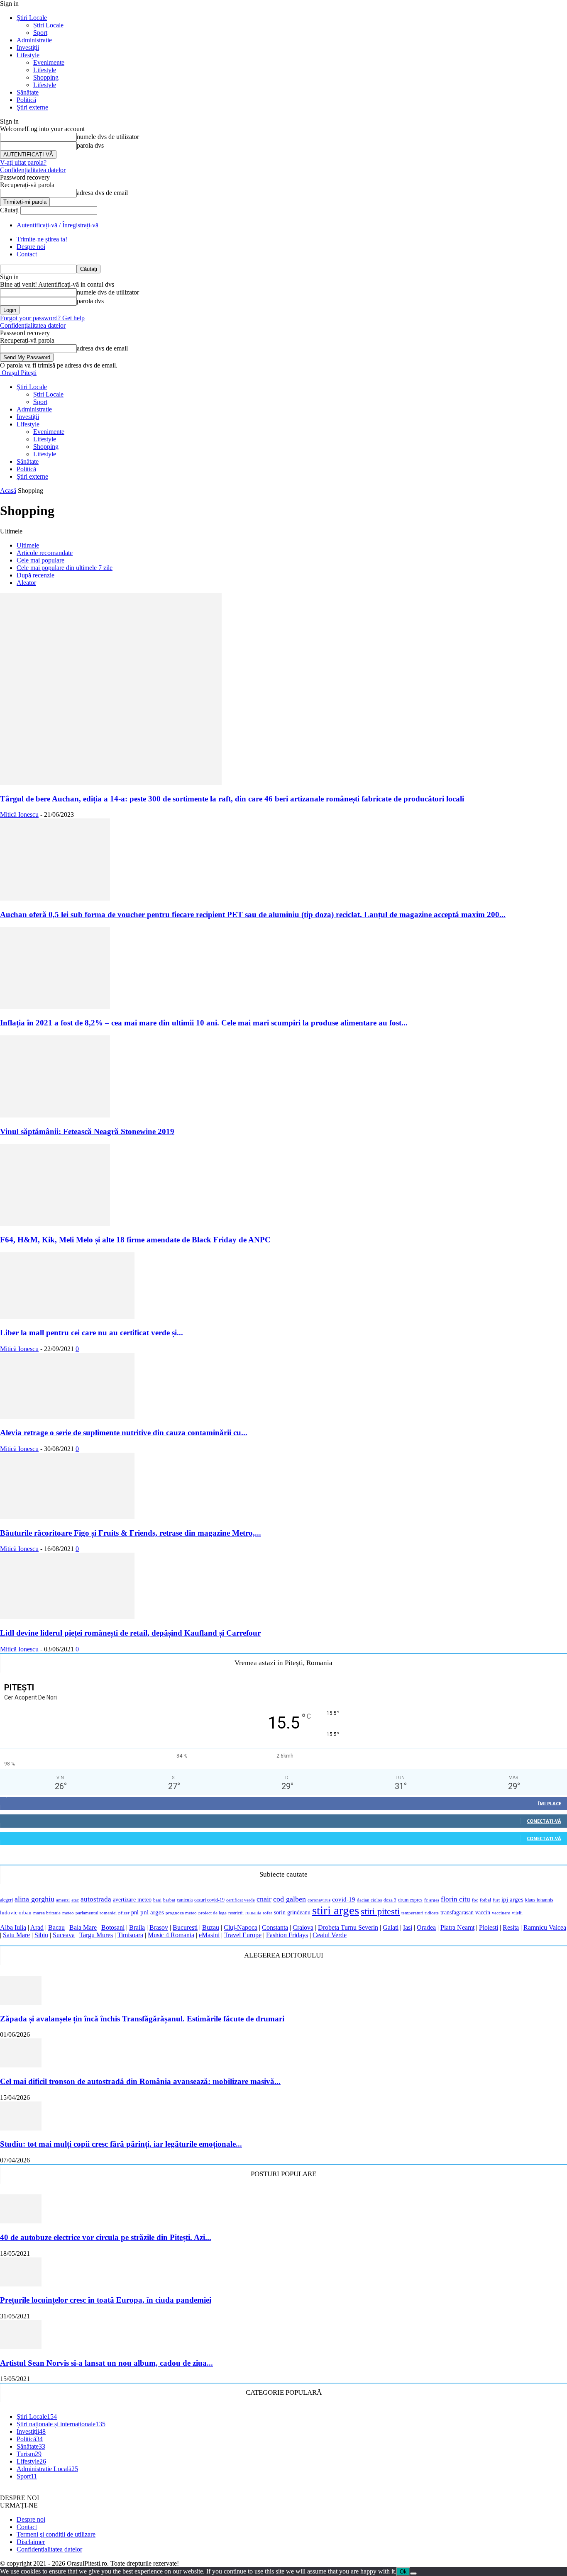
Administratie (34, 40)
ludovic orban (16, 1913)
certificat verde (241, 1900)
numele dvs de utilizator (108, 137)
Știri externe (32, 107)
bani (157, 1900)
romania (253, 1913)
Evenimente (49, 62)
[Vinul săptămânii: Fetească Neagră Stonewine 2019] (55, 1115)
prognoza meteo (181, 1913)
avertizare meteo (132, 1899)
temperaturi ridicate (420, 1913)
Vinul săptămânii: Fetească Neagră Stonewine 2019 (87, 1131)
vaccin (483, 1912)
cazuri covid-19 (209, 1900)
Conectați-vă (544, 1821)
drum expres (410, 1900)
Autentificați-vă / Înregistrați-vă (57, 225)
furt (496, 1900)
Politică (26, 100)
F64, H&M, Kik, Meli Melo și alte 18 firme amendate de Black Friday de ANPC (135, 1240)
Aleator (26, 583)
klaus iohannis (539, 1900)
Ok (403, 2572)
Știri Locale (32, 18)
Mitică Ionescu (19, 814)
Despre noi (31, 247)
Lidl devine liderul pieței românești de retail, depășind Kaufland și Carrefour (130, 1633)
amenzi (63, 1900)
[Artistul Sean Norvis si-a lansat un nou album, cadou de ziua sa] (21, 2347)
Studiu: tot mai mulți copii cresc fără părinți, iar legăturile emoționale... (121, 2144)
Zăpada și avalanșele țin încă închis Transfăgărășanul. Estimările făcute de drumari (142, 2019)
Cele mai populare (40, 560)
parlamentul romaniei (96, 1913)
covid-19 (344, 1899)
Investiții (28, 47)
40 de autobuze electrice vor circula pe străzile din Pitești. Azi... (106, 2237)
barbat (169, 1900)
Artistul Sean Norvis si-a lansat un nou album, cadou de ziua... (106, 2363)
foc (475, 1900)
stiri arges (336, 1910)
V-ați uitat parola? (23, 162)
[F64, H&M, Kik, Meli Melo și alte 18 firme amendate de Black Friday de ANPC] (55, 1224)
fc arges (432, 1900)
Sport (40, 33)
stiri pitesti (380, 1911)
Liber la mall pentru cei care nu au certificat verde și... (92, 1333)
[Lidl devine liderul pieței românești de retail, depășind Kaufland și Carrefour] (67, 1617)
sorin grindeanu (292, 1912)
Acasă (8, 491)
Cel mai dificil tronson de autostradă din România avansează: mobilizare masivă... (140, 2081)
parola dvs (90, 145)
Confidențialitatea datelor (33, 170)
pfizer (124, 1913)
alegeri (6, 1900)
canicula (185, 1900)
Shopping (46, 77)
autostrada (96, 1899)
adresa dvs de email (102, 193)
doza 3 (390, 1900)
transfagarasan (457, 1912)
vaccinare (501, 1913)
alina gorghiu (34, 1899)
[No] (413, 2574)
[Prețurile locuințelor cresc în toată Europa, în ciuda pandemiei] (21, 2284)
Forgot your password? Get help (42, 318)
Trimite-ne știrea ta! (42, 239)
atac (75, 1900)
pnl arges (152, 1912)
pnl (135, 1912)
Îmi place (550, 1803)
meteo (68, 1913)
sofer (268, 1913)
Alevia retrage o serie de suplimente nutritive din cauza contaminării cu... (124, 1433)
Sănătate (28, 92)
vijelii (517, 1913)
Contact (27, 254)
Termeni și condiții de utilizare (56, 2534)
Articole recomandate (45, 553)
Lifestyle (28, 55)
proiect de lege (213, 1913)
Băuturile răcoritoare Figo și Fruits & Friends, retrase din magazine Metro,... (131, 1533)
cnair (264, 1899)
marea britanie (47, 1913)
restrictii (236, 1913)
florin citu (456, 1899)
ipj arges (512, 1899)
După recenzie (35, 575)
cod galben (290, 1899)
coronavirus (319, 1900)
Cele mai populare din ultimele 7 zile (65, 568)
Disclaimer (31, 2542)
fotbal (485, 1900)
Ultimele (28, 545)
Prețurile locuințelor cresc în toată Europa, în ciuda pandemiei (106, 2300)
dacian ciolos (369, 1900)
